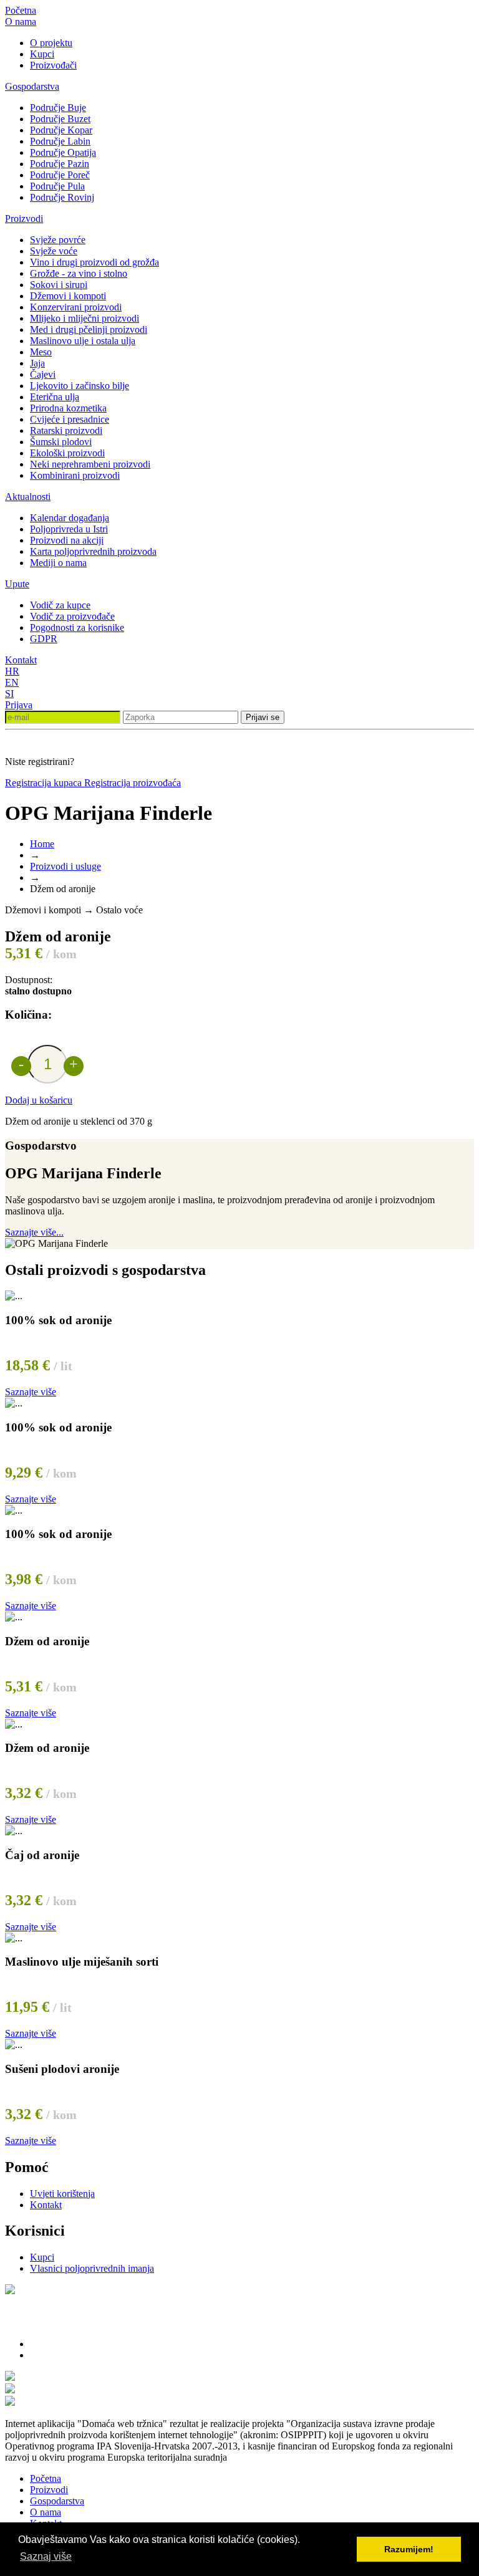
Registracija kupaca (45, 783)
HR (12, 671)
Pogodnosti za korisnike (77, 627)
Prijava (19, 705)
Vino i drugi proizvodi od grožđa (94, 262)
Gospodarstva (32, 86)
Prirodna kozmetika (68, 408)
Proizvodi (24, 219)
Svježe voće (54, 251)
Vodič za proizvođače (72, 616)
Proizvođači (53, 65)
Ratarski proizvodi (66, 430)
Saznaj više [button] (46, 2556)
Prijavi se (263, 717)
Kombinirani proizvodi (75, 475)
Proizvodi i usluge (65, 866)
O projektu (51, 43)
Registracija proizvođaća (133, 783)
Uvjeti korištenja (62, 2194)
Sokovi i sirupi (59, 285)
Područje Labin (60, 141)
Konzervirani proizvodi (76, 307)
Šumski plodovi (61, 442)
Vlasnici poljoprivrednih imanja (92, 2268)
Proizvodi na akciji (67, 540)
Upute (17, 584)
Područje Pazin (60, 164)
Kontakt (21, 660)
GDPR (44, 639)
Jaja (37, 363)
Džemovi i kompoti (68, 296)
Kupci (42, 54)
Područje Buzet (60, 119)
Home (42, 844)
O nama (21, 22)
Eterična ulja (55, 397)
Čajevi (43, 374)
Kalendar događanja (70, 518)
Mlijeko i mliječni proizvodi (85, 318)
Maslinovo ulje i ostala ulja (83, 341)
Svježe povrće (58, 240)
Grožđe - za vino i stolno (79, 273)
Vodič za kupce (60, 605)
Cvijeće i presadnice (70, 419)
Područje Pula (57, 186)
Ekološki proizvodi (67, 453)
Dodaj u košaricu (39, 1100)
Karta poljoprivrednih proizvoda (93, 551)
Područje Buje (58, 108)
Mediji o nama (58, 563)
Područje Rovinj (62, 197)
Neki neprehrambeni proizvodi (90, 464)
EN (12, 682)
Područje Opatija (63, 152)
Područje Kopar (61, 130)
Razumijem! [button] (409, 2549)
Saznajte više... (34, 1232)
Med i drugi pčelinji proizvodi (89, 329)
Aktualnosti (28, 497)
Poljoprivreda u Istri (69, 529)
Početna (21, 10)
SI (9, 694)
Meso (41, 352)
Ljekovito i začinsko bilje (80, 386)
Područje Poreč (60, 175)
